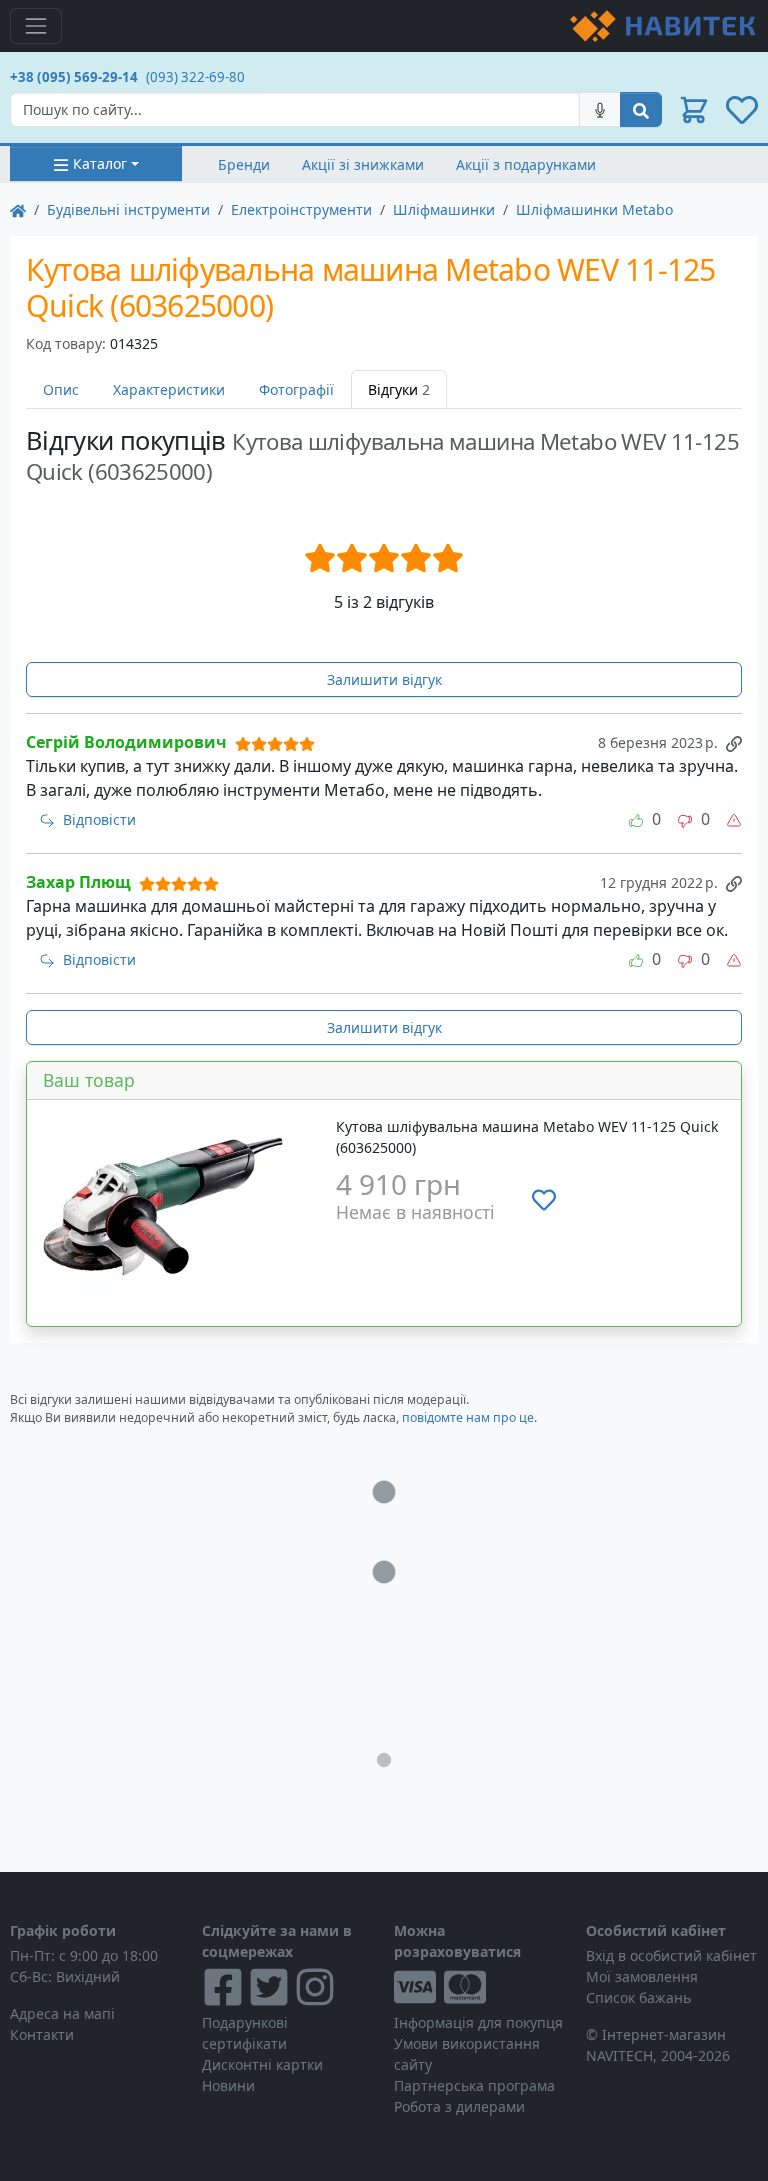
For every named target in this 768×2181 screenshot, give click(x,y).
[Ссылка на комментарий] (734, 742)
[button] (694, 110)
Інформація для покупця (478, 2022)
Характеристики (169, 389)
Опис (61, 389)
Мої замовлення (642, 1976)
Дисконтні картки (262, 2064)
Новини (228, 2085)
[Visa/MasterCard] (480, 1987)
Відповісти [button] (99, 819)
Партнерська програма (474, 2085)
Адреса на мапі (62, 2013)
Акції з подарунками (526, 164)
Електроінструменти (301, 209)
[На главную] (18, 209)
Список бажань (638, 1997)
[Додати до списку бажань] (544, 1199)
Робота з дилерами (459, 2106)
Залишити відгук (384, 679)
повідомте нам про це (468, 1417)
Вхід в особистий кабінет (671, 1955)
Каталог (100, 163)
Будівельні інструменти (128, 209)
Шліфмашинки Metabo (594, 209)
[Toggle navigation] (36, 26)
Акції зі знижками (363, 164)
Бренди (244, 164)
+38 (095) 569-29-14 (74, 77)
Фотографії (296, 389)
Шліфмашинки (444, 209)
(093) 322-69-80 (195, 77)
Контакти (42, 2034)
